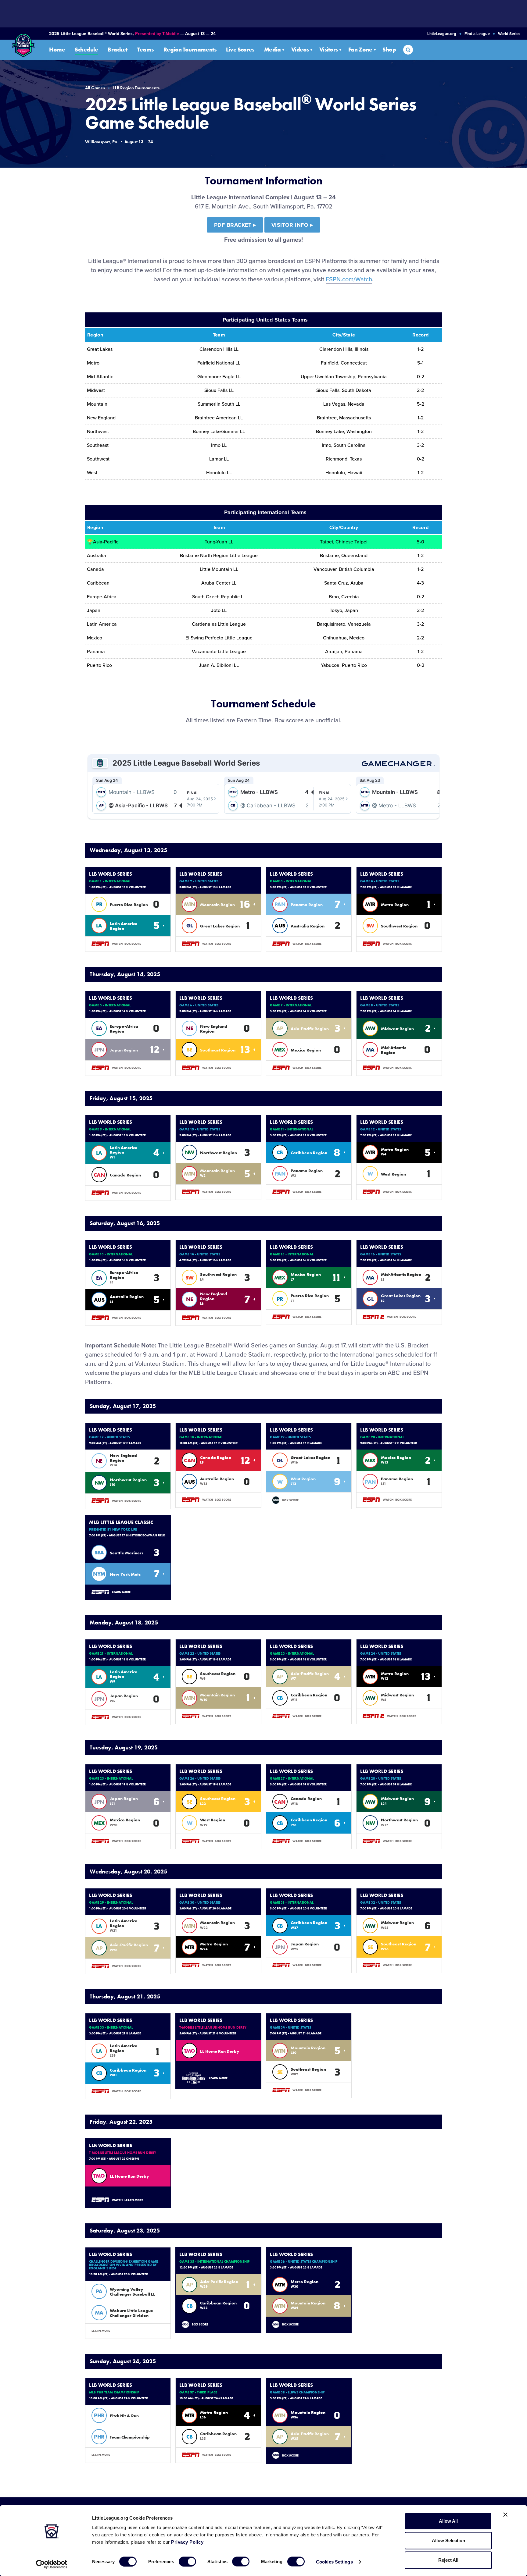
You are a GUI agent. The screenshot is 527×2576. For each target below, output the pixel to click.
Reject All (448, 2560)
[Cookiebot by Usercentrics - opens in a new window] (52, 2564)
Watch (117, 944)
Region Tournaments (190, 50)
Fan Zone (360, 50)
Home (57, 50)
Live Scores (240, 50)
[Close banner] (505, 2515)
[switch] (187, 2561)
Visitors (329, 50)
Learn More (121, 1592)
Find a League (477, 34)
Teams (145, 50)
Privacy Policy (187, 2542)
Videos (300, 50)
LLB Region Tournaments (136, 88)
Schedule (86, 50)
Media (272, 50)
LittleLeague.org (442, 34)
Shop (389, 50)
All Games (95, 88)
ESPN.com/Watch (349, 279)
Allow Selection (448, 2540)
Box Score (133, 944)
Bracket (118, 50)
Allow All (448, 2521)
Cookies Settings (334, 2562)
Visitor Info (292, 225)
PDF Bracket (235, 225)
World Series (509, 34)
